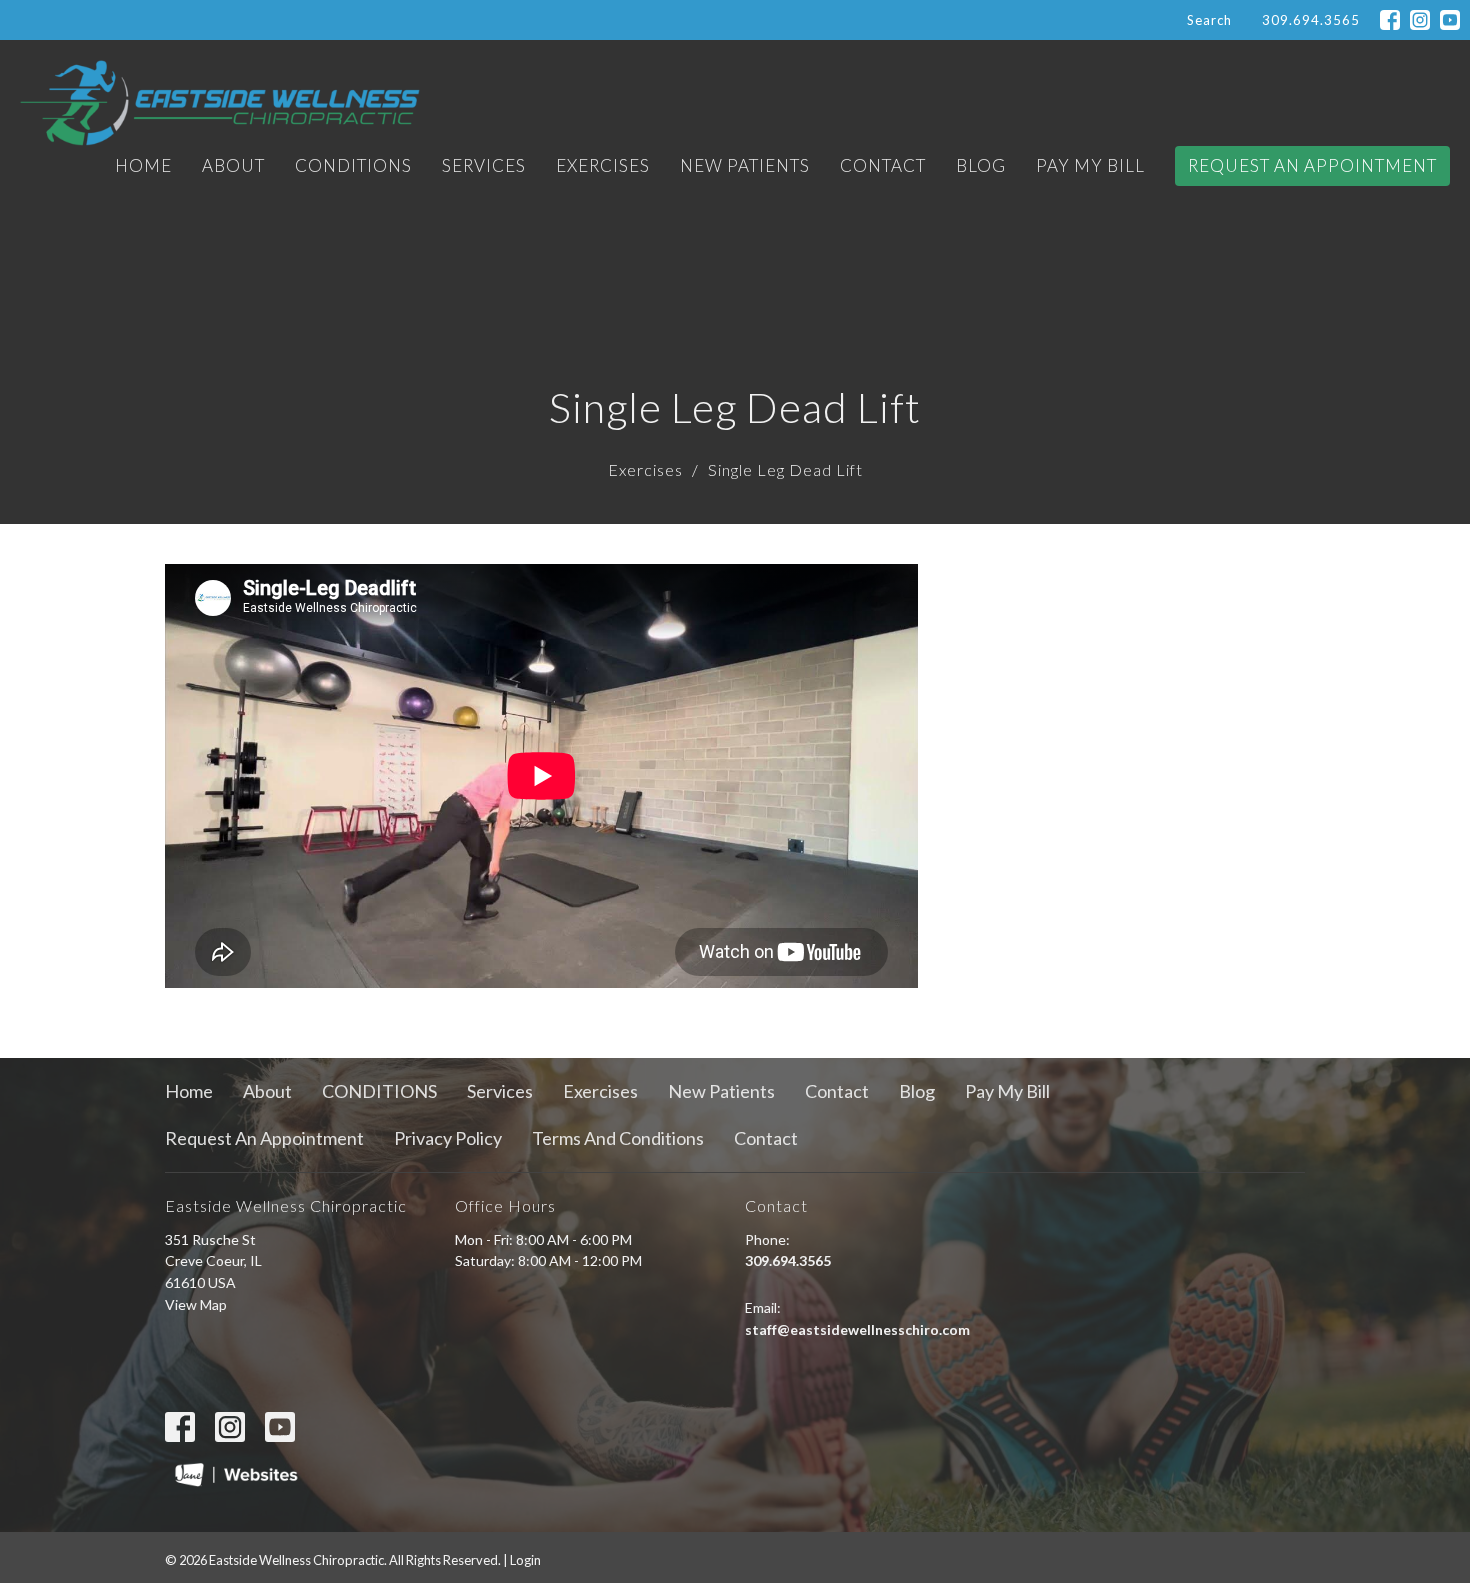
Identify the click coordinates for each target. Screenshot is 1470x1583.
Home (143, 165)
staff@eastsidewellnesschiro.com (857, 1329)
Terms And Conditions (618, 1138)
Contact (883, 165)
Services (484, 165)
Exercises (603, 165)
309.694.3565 (1311, 20)
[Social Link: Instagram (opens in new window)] (1420, 20)
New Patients (745, 165)
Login (525, 1560)
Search (1209, 20)
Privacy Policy (448, 1138)
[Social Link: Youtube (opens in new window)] (1450, 20)
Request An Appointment (1312, 165)
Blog (981, 165)
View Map (196, 1304)
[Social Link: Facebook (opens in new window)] (1390, 20)
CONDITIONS (353, 165)
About (233, 165)
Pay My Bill (1090, 165)
